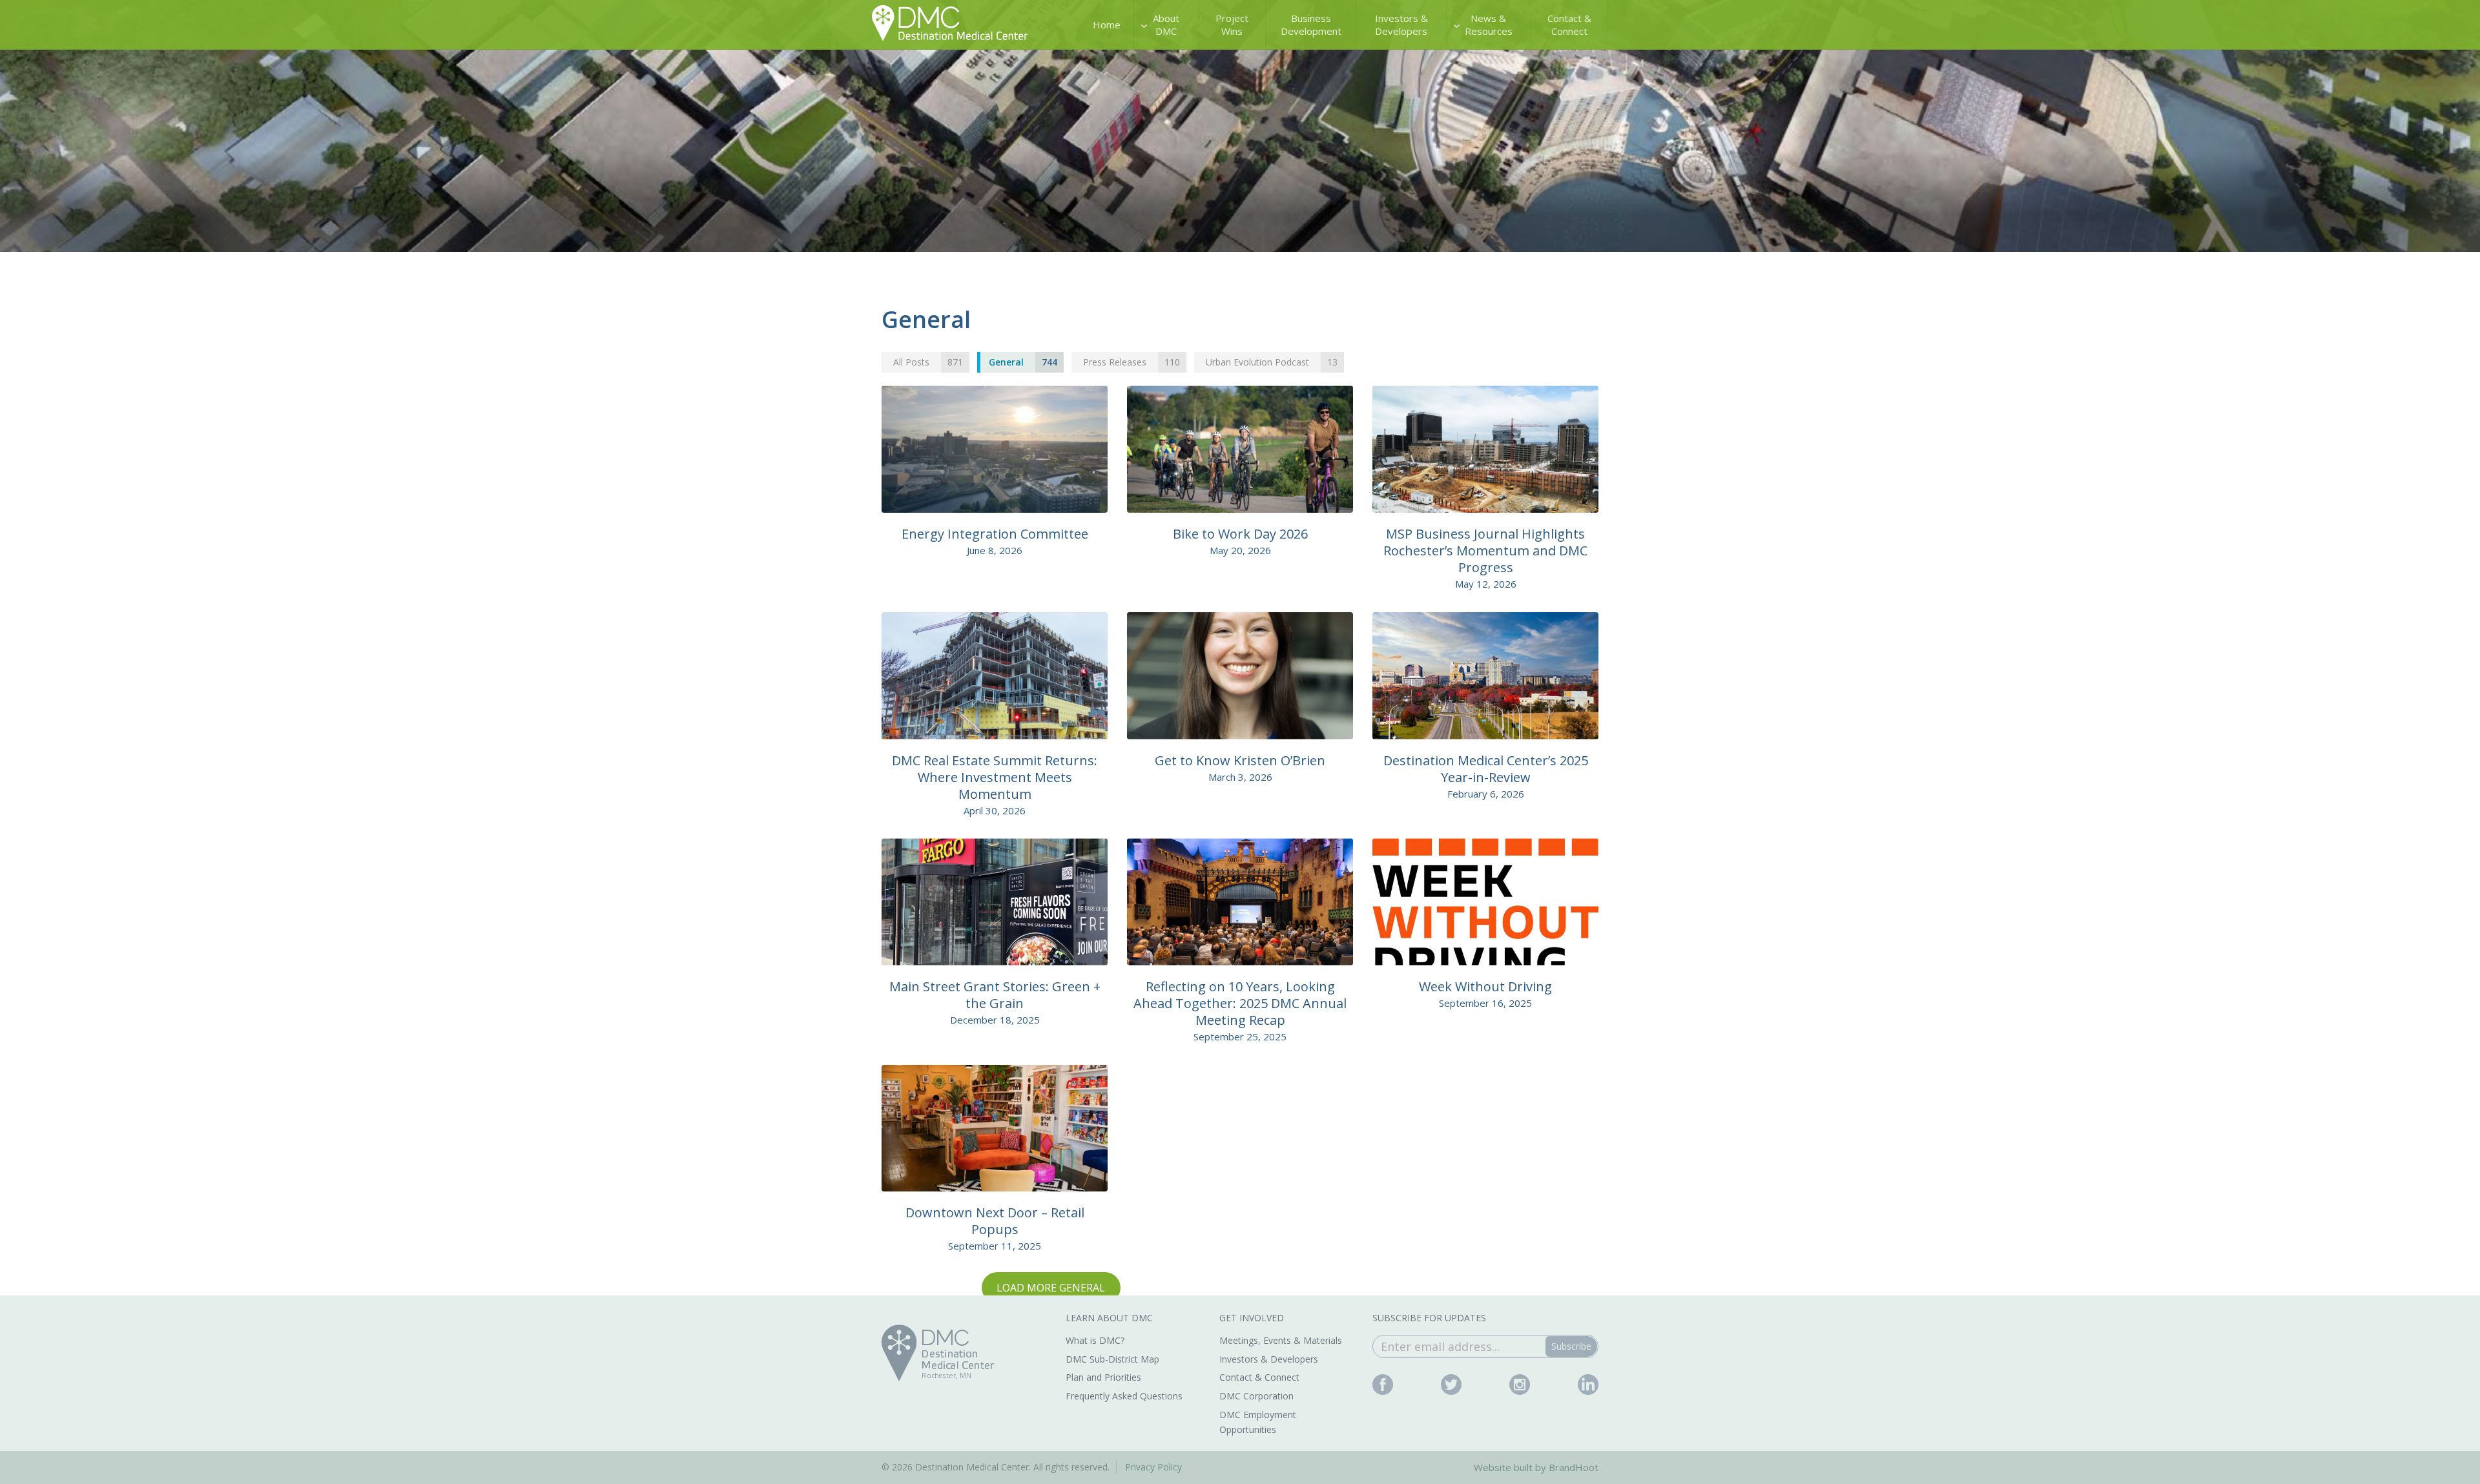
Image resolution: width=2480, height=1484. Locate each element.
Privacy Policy (1153, 1467)
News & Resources (1489, 25)
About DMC (1166, 25)
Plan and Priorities (1103, 1377)
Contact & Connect (1569, 25)
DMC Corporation (1256, 1396)
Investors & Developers (1401, 25)
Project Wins (1232, 25)
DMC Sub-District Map (1112, 1359)
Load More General (1051, 1288)
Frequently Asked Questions (1124, 1396)
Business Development (1311, 25)
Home (1107, 25)
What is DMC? (1095, 1340)
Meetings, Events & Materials (1281, 1340)
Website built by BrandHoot (1536, 1467)
